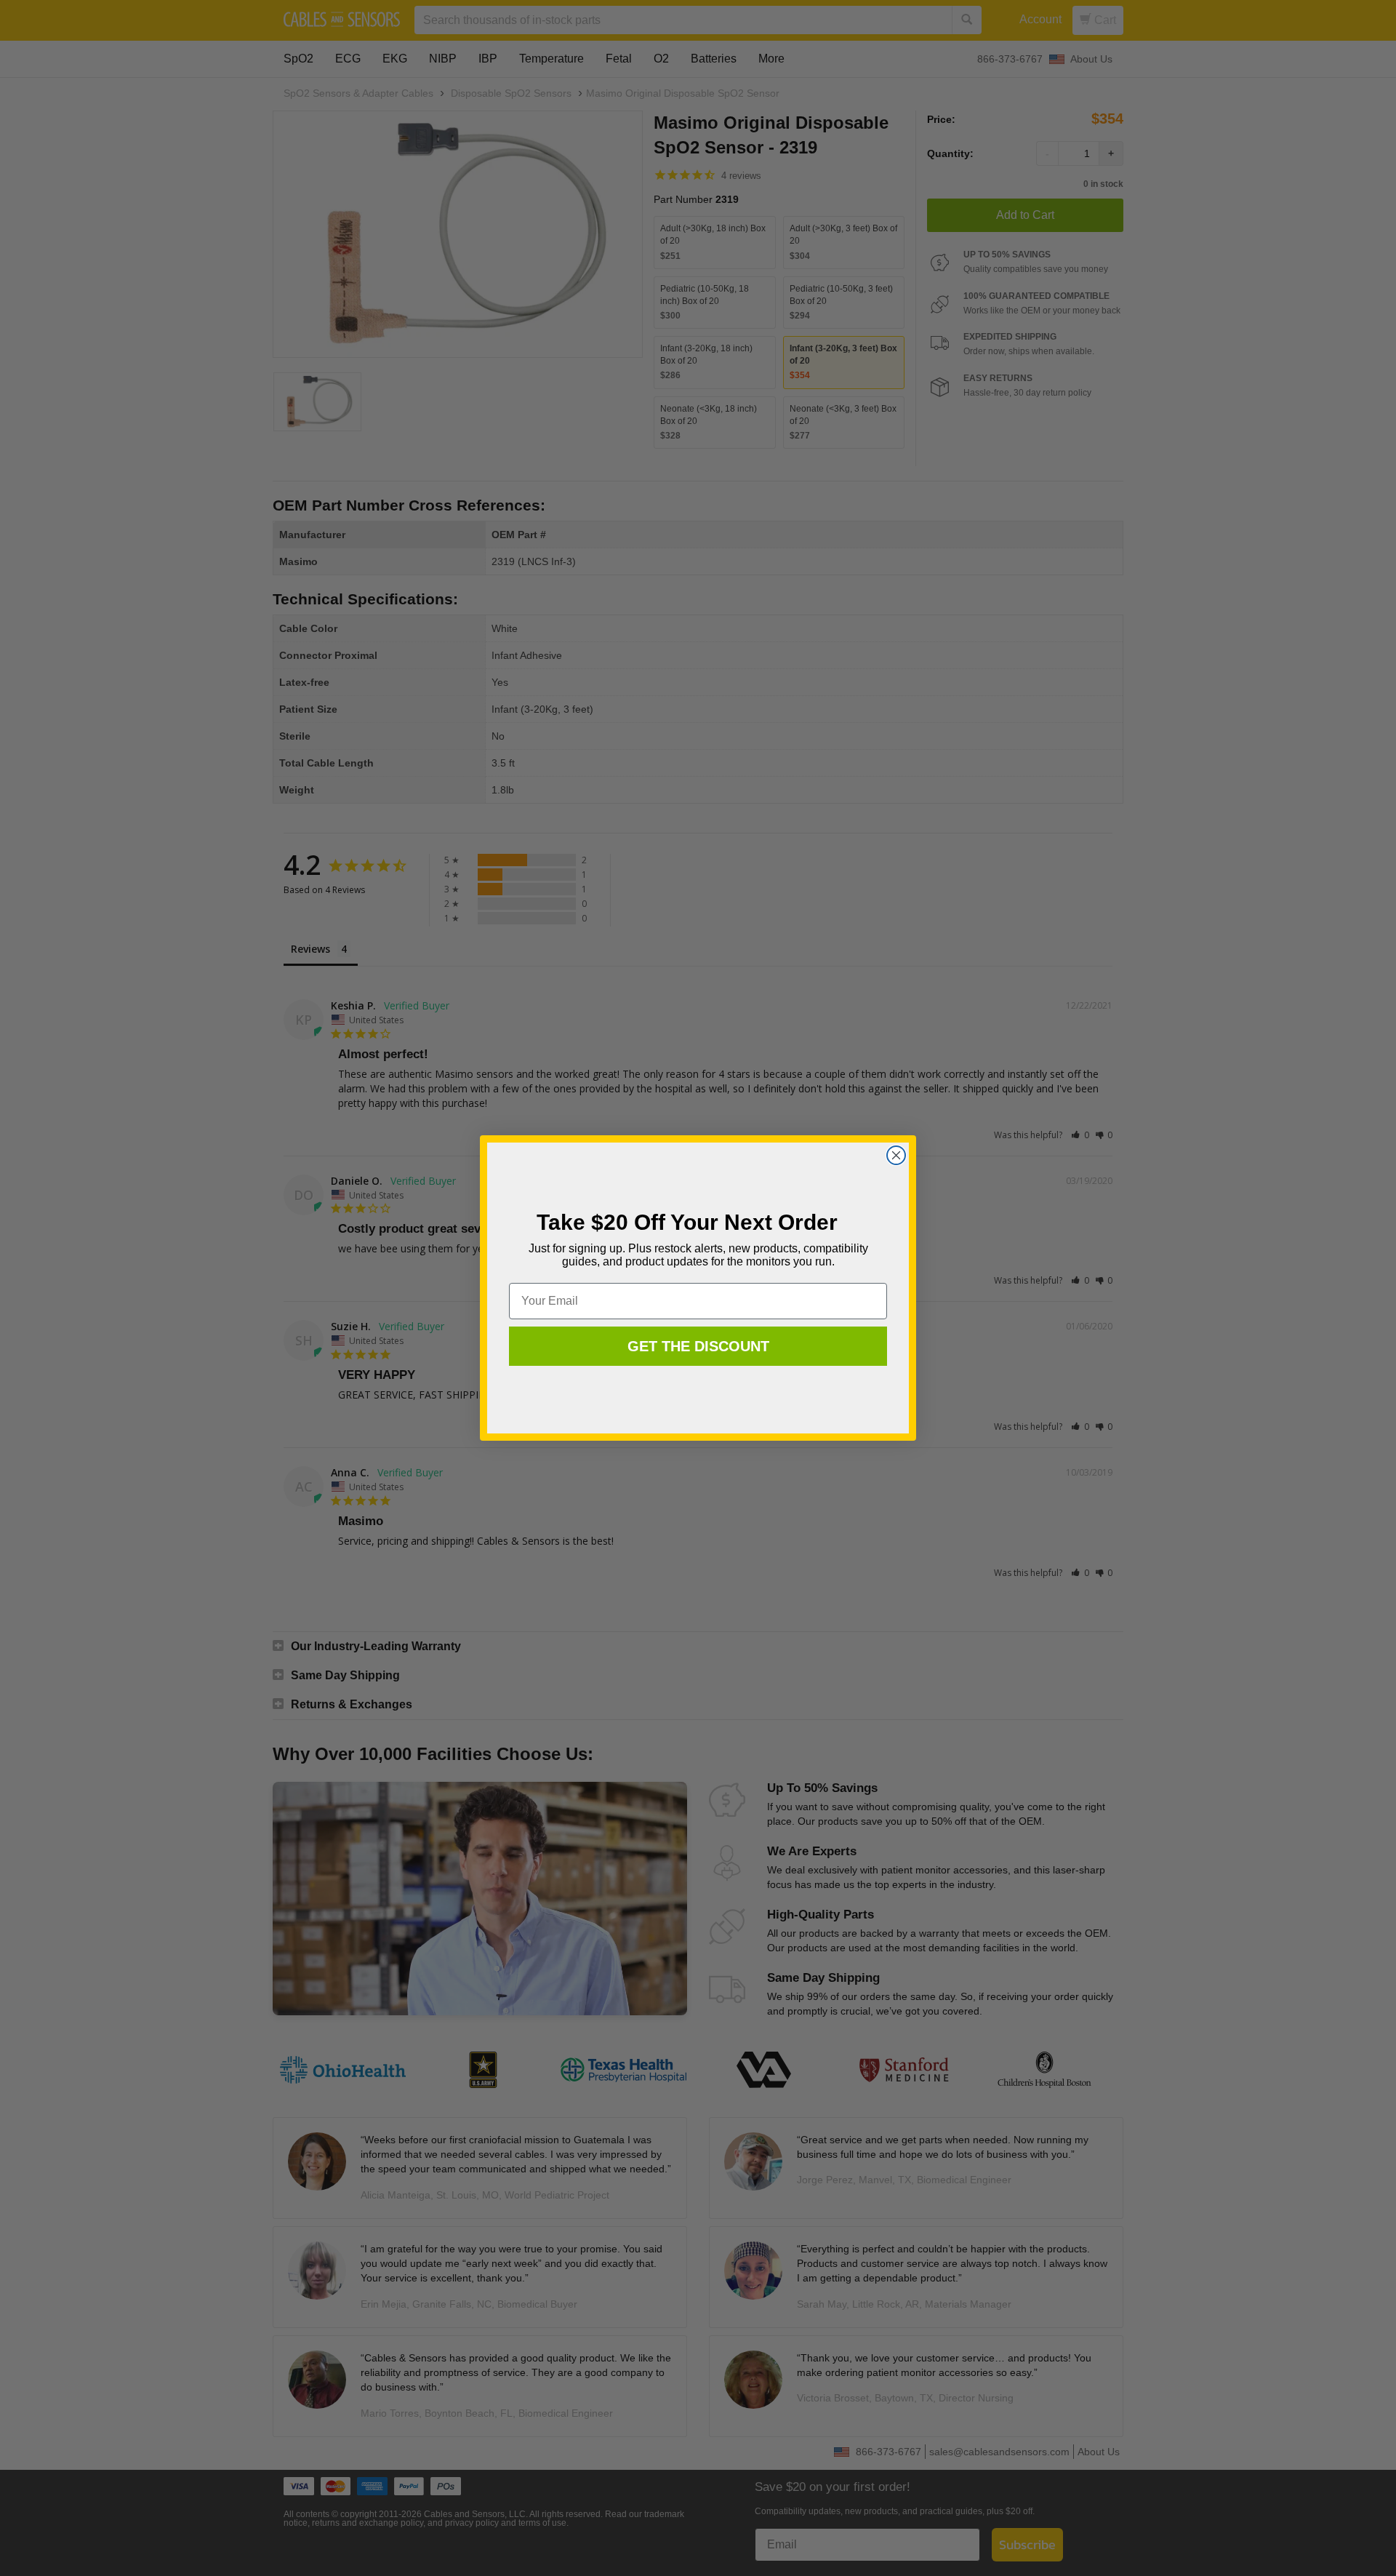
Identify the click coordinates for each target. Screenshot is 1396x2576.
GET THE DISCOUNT (698, 1346)
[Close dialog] (896, 1155)
